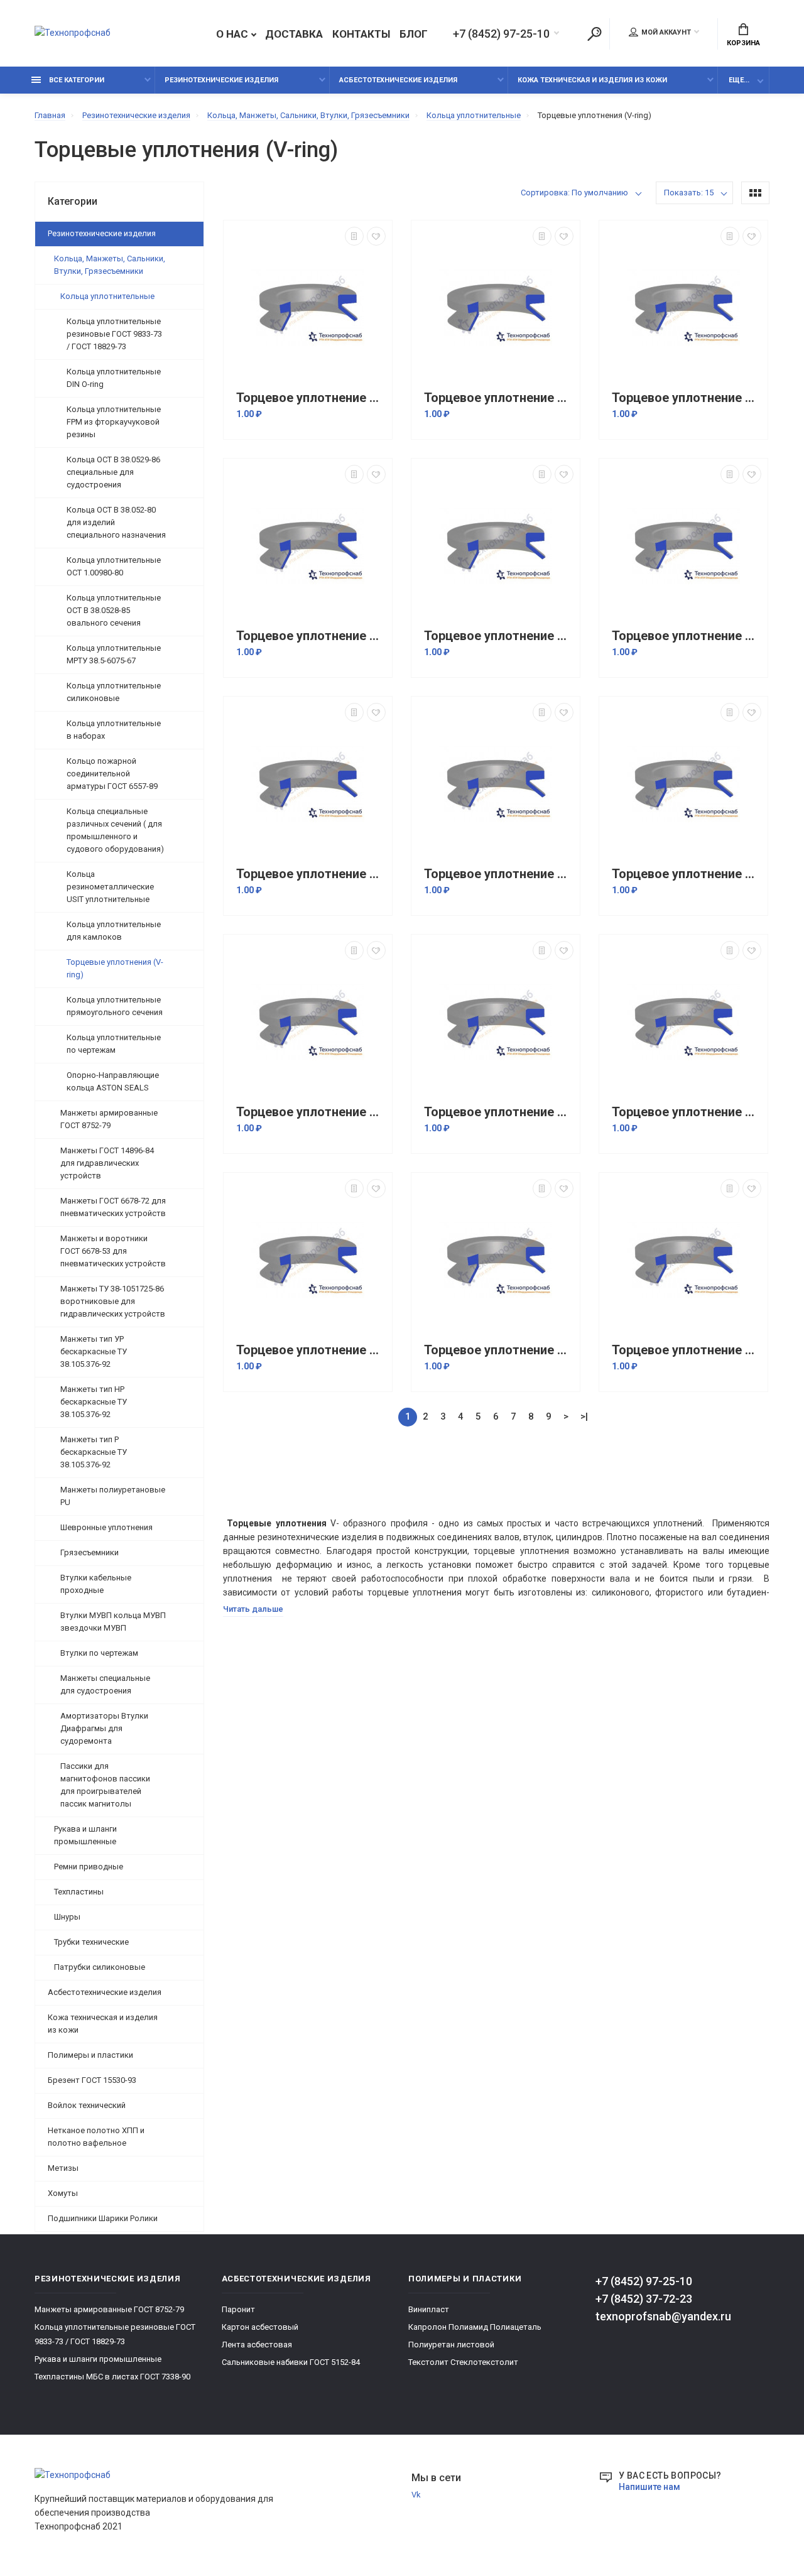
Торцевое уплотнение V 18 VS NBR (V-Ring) (311, 1112)
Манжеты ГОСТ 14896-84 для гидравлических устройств (107, 1163)
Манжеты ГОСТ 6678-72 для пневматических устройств (113, 1207)
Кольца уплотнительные (107, 296)
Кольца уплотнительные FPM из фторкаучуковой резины (114, 422)
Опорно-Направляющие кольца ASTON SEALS (113, 1081)
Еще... (739, 80)
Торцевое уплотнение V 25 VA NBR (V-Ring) (687, 1350)
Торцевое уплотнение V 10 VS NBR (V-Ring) (499, 398)
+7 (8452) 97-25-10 (501, 34)
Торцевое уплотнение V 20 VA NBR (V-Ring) (499, 1112)
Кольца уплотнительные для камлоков (114, 931)
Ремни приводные (89, 1867)
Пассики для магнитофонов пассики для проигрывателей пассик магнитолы (105, 1785)
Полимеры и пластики (90, 2055)
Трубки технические (91, 1942)
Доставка (294, 34)
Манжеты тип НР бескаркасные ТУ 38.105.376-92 (94, 1402)
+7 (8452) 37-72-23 (644, 2299)
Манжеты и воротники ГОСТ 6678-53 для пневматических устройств (113, 1251)
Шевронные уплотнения (106, 1527)
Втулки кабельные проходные (96, 1584)
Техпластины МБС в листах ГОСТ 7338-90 (112, 2377)
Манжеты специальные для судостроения (105, 1684)
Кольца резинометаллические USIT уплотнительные (110, 887)
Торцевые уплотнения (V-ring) (115, 968)
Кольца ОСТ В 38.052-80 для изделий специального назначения (116, 522)
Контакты (361, 34)
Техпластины (79, 1892)
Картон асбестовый (260, 2327)
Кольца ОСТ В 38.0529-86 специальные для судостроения (113, 472)
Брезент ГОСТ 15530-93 (92, 2080)
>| (584, 1416)
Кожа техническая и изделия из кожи (592, 80)
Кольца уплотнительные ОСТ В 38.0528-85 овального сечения (114, 610)
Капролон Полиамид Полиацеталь (475, 2327)
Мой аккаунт (666, 32)
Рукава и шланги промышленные (85, 1835)
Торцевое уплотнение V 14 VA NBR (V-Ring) (499, 636)
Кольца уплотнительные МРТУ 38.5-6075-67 (114, 654)
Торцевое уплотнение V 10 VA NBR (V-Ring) (311, 398)
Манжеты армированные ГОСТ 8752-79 (109, 1119)
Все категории (76, 80)
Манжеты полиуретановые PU (113, 1496)
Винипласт (429, 2309)
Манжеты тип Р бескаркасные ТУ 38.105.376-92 (94, 1452)
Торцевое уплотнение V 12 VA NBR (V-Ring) (687, 398)
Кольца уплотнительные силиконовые (114, 692)
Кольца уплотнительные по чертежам (114, 1044)
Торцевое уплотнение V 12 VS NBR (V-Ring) (311, 636)
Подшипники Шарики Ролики (103, 2218)
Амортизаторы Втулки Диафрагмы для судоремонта (104, 1728)
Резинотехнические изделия (221, 80)
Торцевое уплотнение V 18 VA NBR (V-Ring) (687, 874)
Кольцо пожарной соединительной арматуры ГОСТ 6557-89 (112, 774)
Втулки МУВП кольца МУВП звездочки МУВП (113, 1622)
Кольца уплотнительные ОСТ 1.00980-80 (114, 566)
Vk (416, 2495)
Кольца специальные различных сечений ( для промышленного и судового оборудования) (115, 830)
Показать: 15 (689, 193)
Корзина (743, 43)
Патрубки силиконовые (100, 1967)
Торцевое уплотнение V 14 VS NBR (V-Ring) (687, 636)
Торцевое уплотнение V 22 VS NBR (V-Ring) (499, 1350)
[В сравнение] (354, 236)
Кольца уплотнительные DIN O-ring (114, 378)
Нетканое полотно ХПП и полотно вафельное (96, 2137)
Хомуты (63, 2193)
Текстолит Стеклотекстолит (463, 2362)
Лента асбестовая (257, 2345)
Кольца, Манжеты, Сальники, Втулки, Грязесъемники (110, 265)
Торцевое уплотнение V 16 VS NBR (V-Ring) (499, 874)
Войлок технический (87, 2105)
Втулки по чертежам (99, 1653)
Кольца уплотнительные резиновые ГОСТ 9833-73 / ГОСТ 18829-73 (114, 334)
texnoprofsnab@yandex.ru (663, 2316)
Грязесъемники (90, 1552)
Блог (414, 34)
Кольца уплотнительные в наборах (114, 730)
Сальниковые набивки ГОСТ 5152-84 (291, 2362)
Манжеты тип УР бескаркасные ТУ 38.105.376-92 (94, 1351)
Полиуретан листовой (451, 2345)
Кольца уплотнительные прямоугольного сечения (115, 1006)
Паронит (238, 2309)
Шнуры (67, 1917)
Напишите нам (649, 2487)
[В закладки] (376, 236)
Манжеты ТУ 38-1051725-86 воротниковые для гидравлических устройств (113, 1301)
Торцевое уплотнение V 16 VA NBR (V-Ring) (311, 874)
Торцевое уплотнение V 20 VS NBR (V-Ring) (687, 1112)
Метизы (63, 2168)
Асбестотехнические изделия (398, 80)
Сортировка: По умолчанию (574, 193)
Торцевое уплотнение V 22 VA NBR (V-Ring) (311, 1350)
